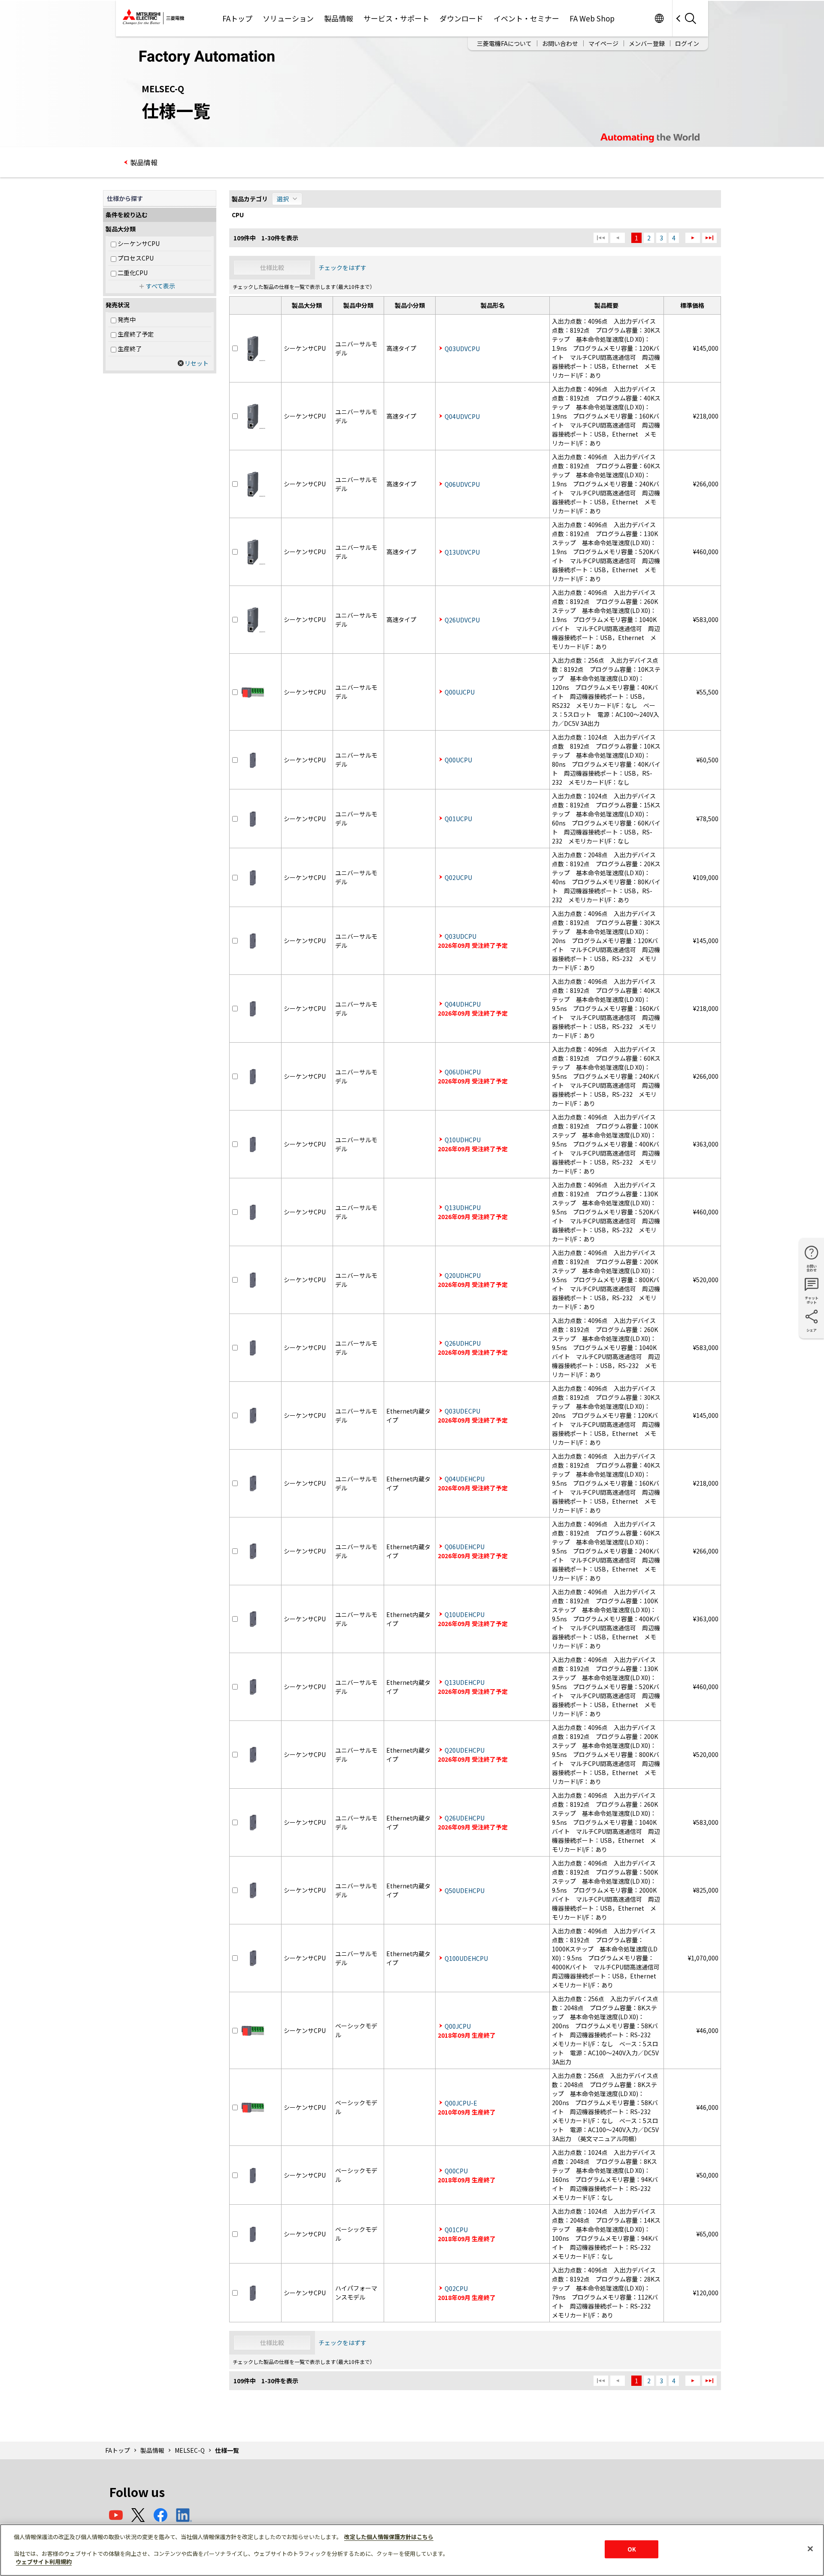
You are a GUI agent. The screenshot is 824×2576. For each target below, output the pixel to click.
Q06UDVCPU (462, 484)
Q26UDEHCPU (465, 1818)
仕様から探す (125, 198)
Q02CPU (456, 2288)
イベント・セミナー (526, 18)
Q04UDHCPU (463, 1004)
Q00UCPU (458, 760)
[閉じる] (810, 2549)
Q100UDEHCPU (466, 1958)
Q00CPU (456, 2171)
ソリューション (288, 18)
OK (632, 2549)
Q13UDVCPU (462, 552)
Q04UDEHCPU (465, 1479)
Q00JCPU (458, 2026)
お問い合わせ (560, 43)
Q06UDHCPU (463, 1072)
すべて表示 (161, 286)
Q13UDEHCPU (465, 1682)
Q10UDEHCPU (465, 1614)
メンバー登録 (647, 43)
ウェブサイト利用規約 (44, 2562)
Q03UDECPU (462, 1411)
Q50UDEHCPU (465, 1890)
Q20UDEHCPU (465, 1750)
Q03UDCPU (460, 936)
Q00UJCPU (460, 692)
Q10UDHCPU (463, 1140)
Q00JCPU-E (461, 2103)
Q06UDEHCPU (465, 1547)
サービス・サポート (396, 18)
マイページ (603, 43)
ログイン (687, 43)
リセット (197, 363)
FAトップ (237, 18)
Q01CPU (456, 2230)
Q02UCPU (458, 877)
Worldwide (659, 18)
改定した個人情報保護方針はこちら (389, 2537)
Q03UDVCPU (462, 349)
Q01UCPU (458, 819)
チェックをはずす (342, 267)
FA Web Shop (592, 18)
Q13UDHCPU (463, 1208)
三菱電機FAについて (504, 43)
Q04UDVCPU (462, 416)
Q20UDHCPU (463, 1275)
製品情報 (339, 18)
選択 (283, 199)
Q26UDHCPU (463, 1343)
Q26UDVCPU (462, 620)
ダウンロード (461, 18)
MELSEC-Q (190, 2450)
